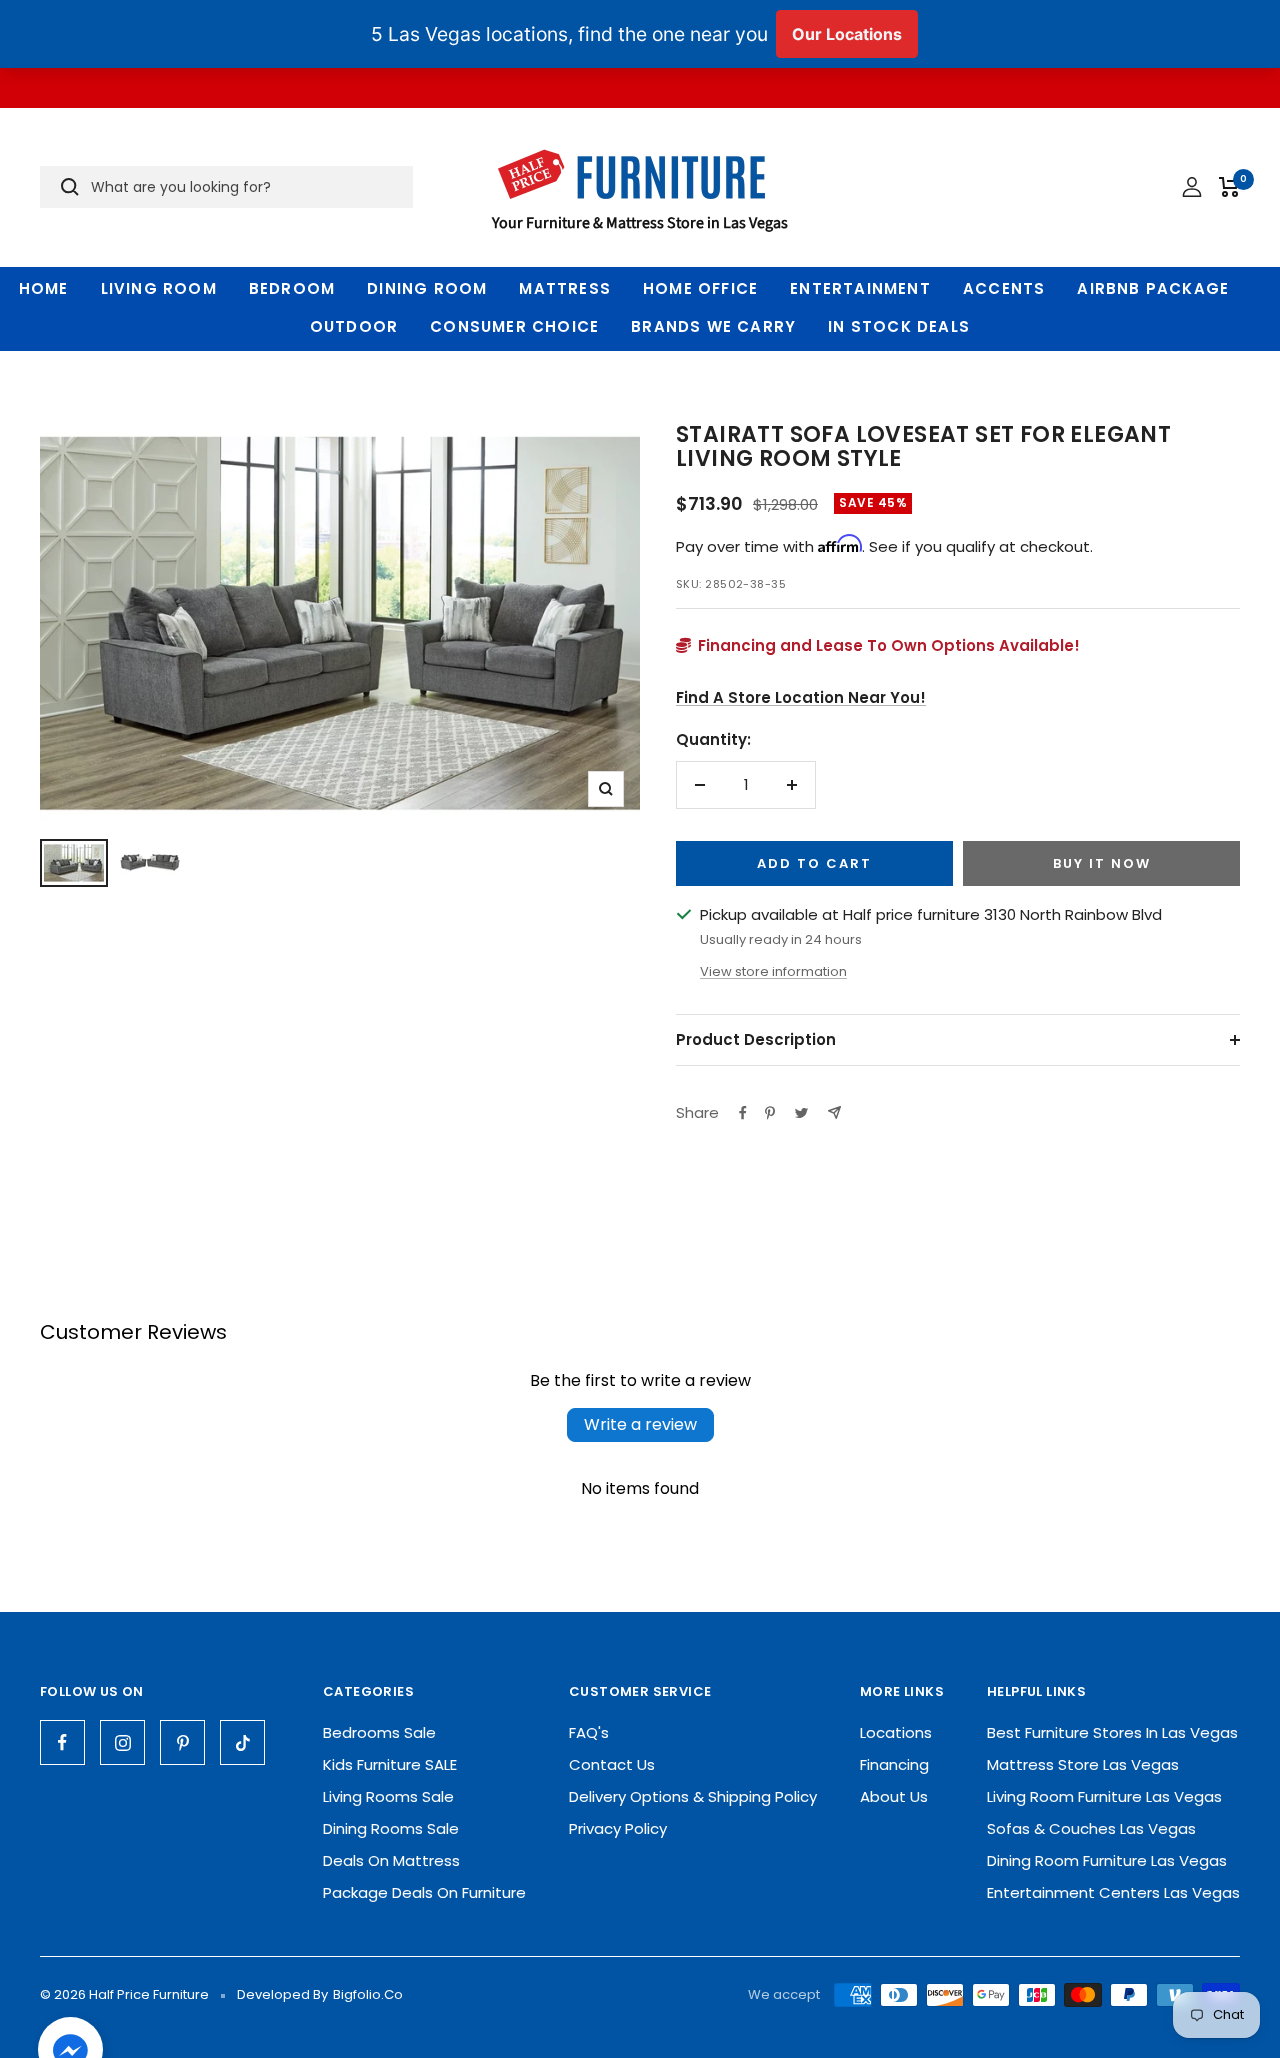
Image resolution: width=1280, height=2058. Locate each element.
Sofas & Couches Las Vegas (1091, 1828)
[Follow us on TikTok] (242, 1742)
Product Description (756, 1039)
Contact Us (612, 1764)
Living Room (159, 288)
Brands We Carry (713, 326)
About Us (894, 1796)
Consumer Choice (514, 326)
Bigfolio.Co (368, 1994)
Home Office (700, 288)
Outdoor (354, 326)
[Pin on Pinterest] (770, 1113)
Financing (894, 1764)
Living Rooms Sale (388, 1796)
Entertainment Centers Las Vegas (1113, 1892)
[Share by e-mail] (834, 1112)
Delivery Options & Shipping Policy (693, 1796)
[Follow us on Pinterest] (182, 1742)
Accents (1004, 288)
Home (44, 288)
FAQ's (589, 1732)
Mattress (565, 288)
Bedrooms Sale (379, 1732)
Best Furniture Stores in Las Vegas (1112, 1732)
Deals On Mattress (391, 1860)
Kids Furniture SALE (390, 1764)
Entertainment (860, 288)
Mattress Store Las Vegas (1083, 1764)
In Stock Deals (899, 326)
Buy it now (1102, 863)
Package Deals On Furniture (424, 1892)
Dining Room (427, 288)
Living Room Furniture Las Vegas (1104, 1796)
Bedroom (292, 288)
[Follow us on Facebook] (62, 1742)
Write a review (640, 1424)
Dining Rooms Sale (391, 1828)
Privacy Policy (618, 1828)
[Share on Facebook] (743, 1113)
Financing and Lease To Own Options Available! (887, 645)
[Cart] (1229, 187)
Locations (896, 1732)
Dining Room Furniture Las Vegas (1107, 1860)
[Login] (1192, 187)
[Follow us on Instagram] (122, 1742)
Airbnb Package (1153, 288)
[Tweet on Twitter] (801, 1113)
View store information (773, 971)
